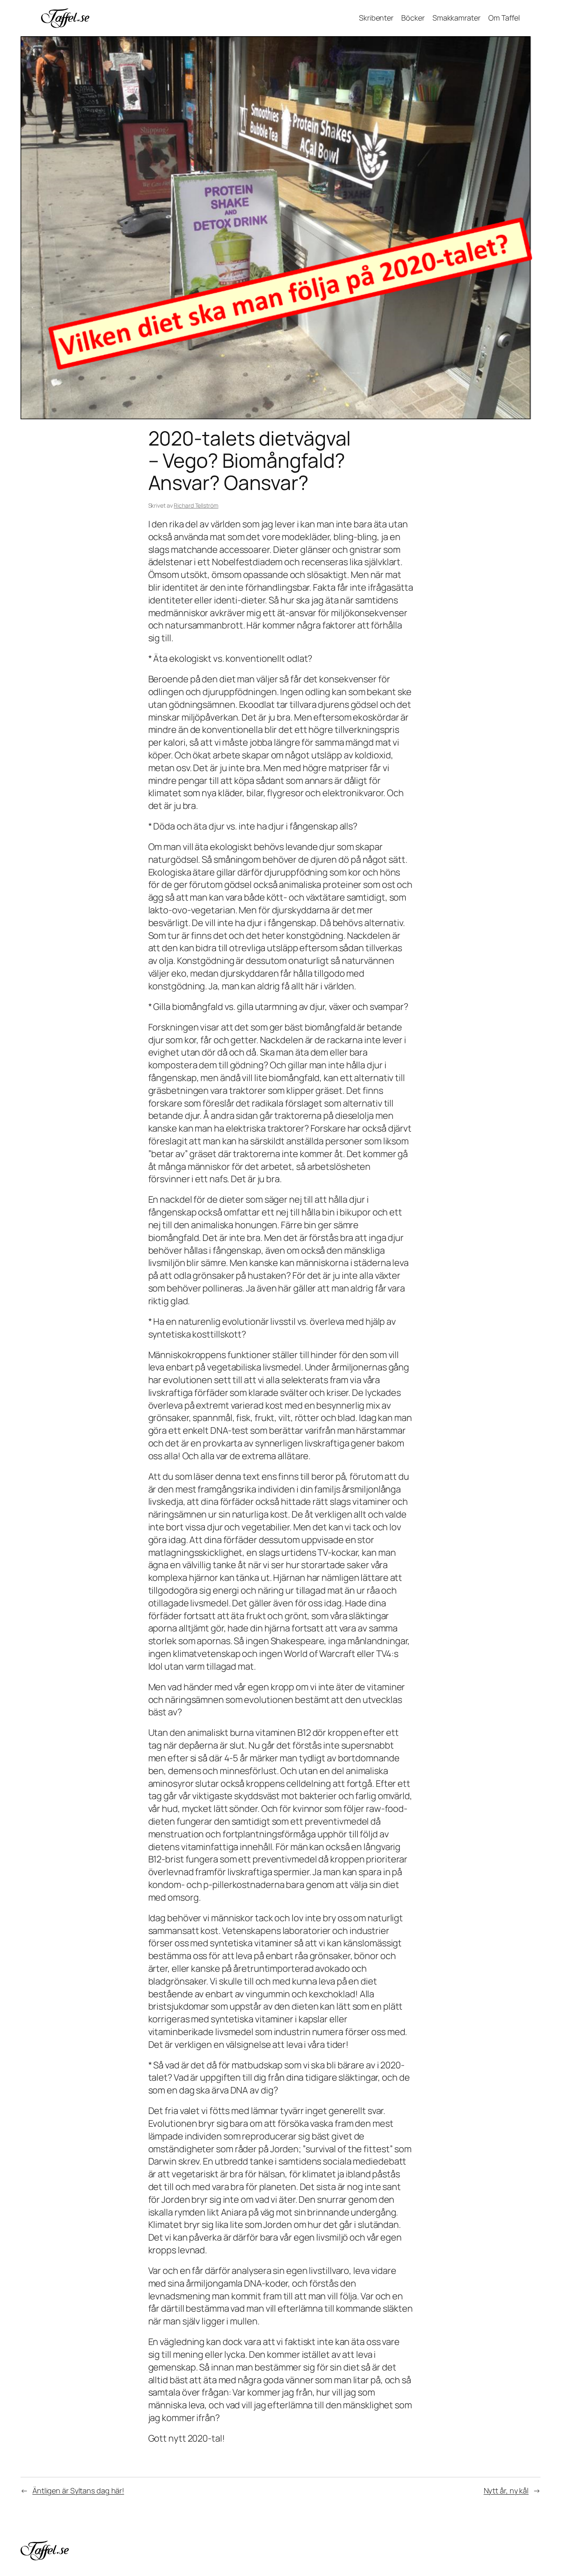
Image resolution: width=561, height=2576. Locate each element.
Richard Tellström (196, 505)
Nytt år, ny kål (506, 2491)
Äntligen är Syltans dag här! (78, 2491)
